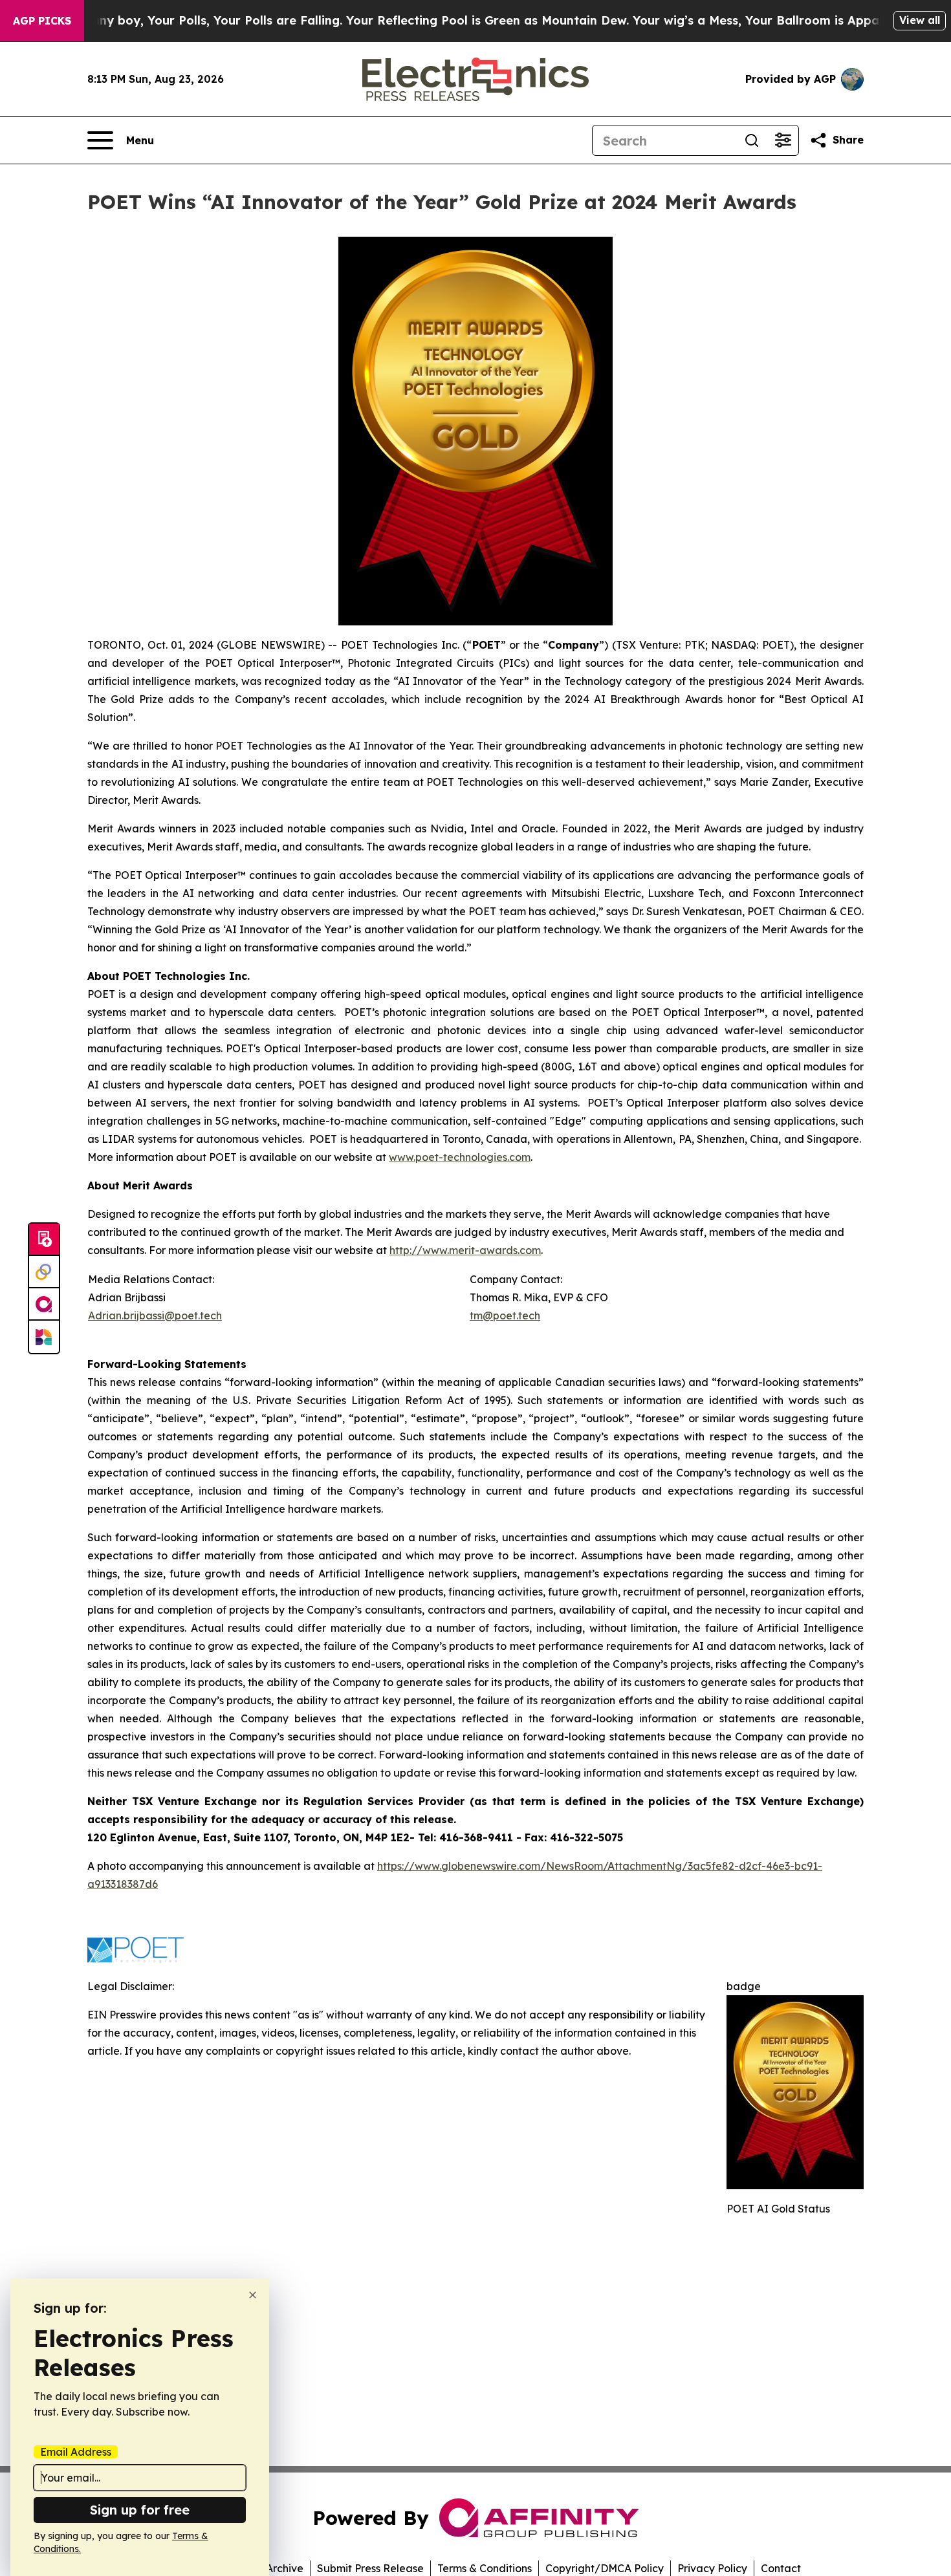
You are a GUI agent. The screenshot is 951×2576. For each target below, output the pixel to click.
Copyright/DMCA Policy (605, 2568)
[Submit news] (44, 1240)
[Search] (752, 140)
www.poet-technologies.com (460, 1157)
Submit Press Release (370, 2568)
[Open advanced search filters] (783, 140)
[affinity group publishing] (44, 1304)
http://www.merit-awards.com (465, 1250)
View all (920, 20)
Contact (781, 2568)
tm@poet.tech (505, 1315)
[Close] (253, 2295)
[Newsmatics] (44, 1337)
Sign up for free (140, 2510)
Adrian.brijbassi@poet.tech (155, 1315)
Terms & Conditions (485, 2568)
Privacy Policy (712, 2568)
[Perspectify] (44, 1272)
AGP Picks (42, 21)
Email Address (76, 2452)
